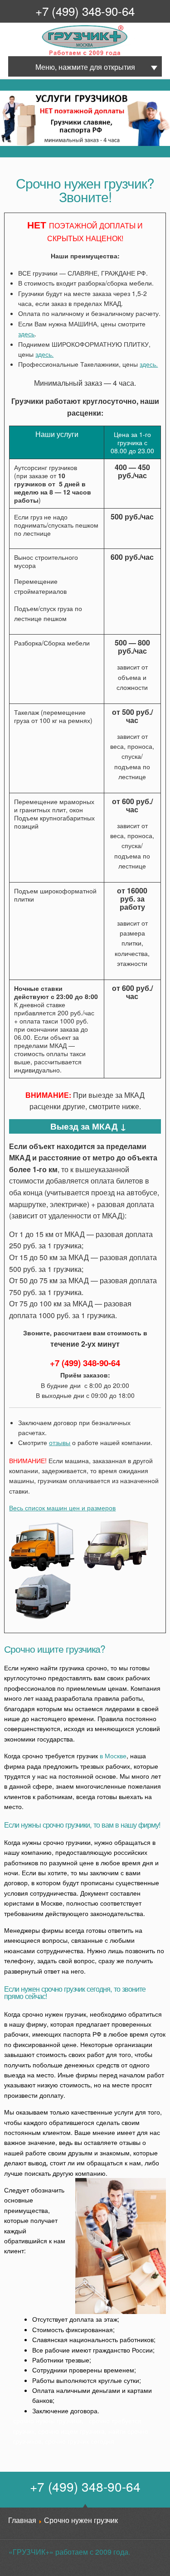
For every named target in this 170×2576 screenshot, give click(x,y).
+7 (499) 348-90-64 (85, 11)
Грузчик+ (48, 55)
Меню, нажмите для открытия (85, 67)
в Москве (113, 1756)
